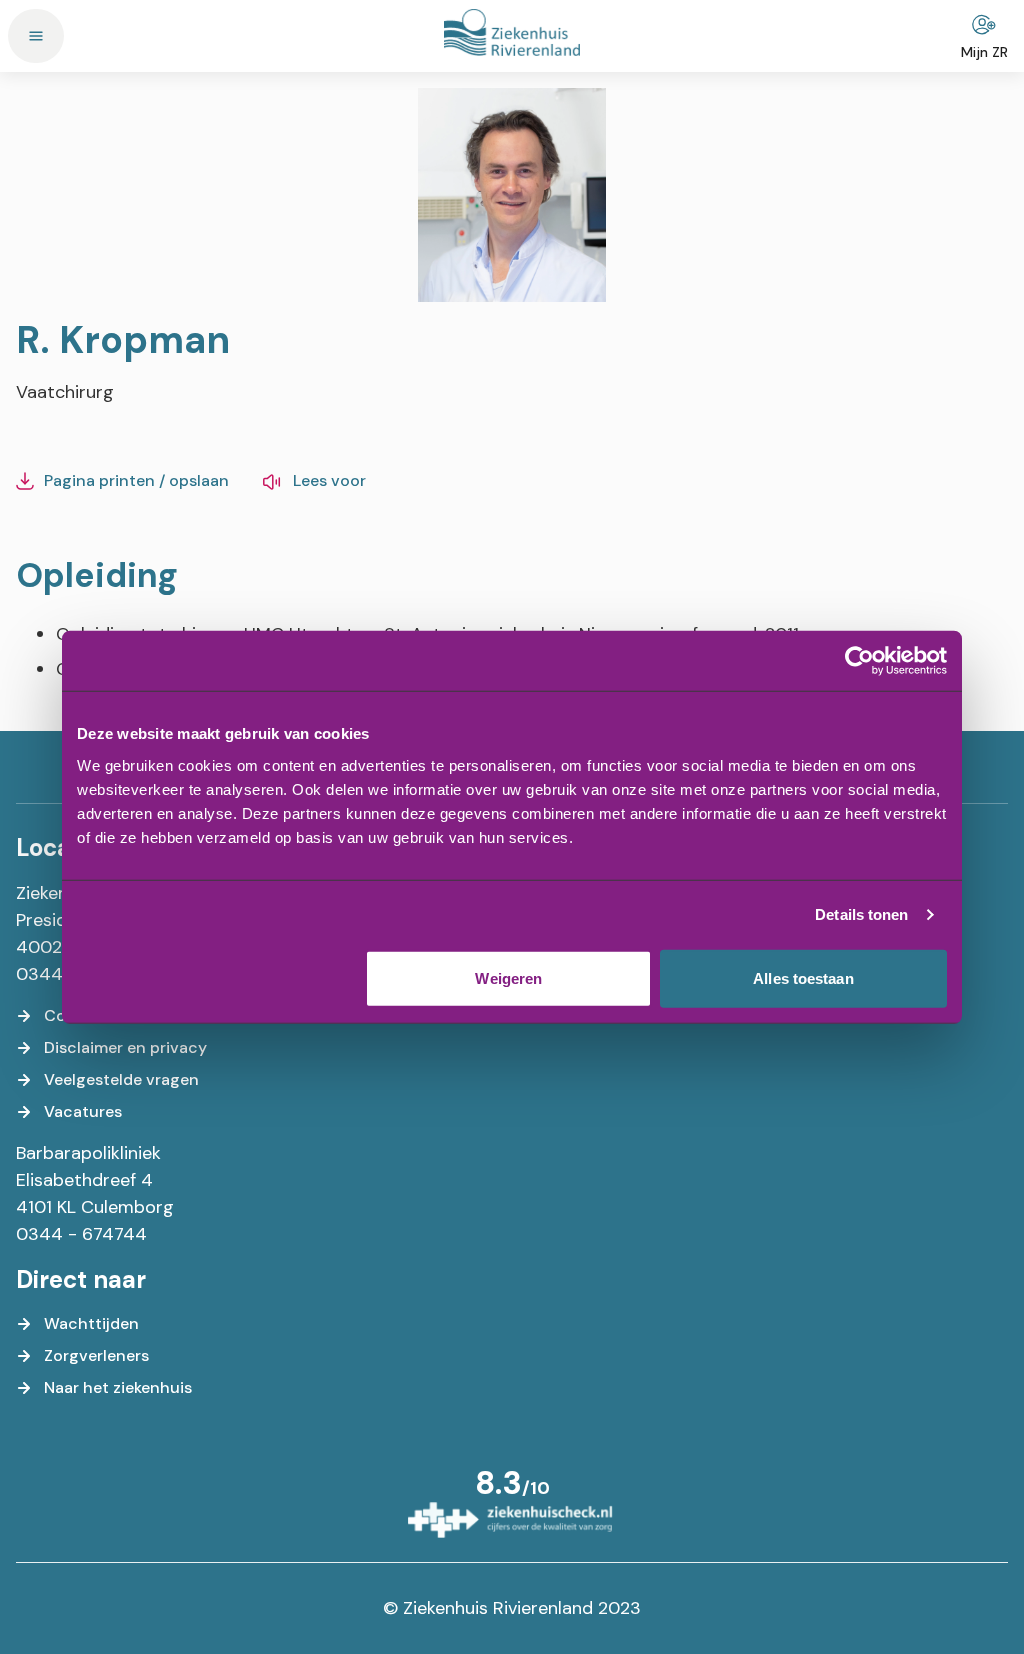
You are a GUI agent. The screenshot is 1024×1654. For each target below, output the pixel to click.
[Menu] (36, 36)
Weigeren (508, 977)
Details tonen (861, 914)
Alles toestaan (803, 977)
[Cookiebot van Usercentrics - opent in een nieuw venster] (859, 661)
